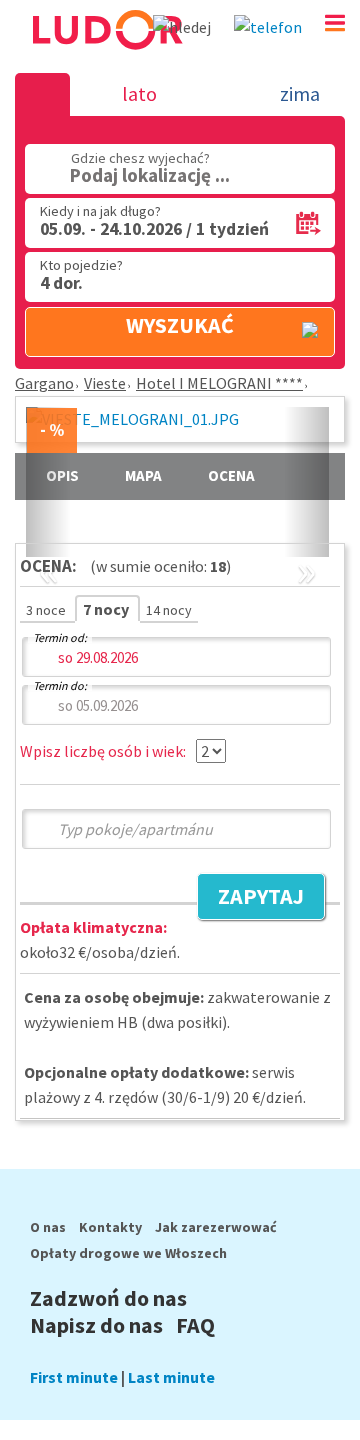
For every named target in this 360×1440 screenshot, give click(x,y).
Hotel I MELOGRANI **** (219, 383)
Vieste (105, 383)
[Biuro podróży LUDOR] (106, 58)
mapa (143, 475)
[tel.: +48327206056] (268, 27)
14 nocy (169, 610)
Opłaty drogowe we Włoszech (128, 1253)
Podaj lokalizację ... (150, 175)
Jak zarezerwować (216, 1227)
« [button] (49, 548)
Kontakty (110, 1227)
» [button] (306, 548)
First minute (74, 1377)
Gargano (44, 383)
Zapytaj (250, 899)
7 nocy (107, 609)
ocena (231, 475)
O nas (48, 1227)
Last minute (171, 1377)
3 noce (47, 610)
